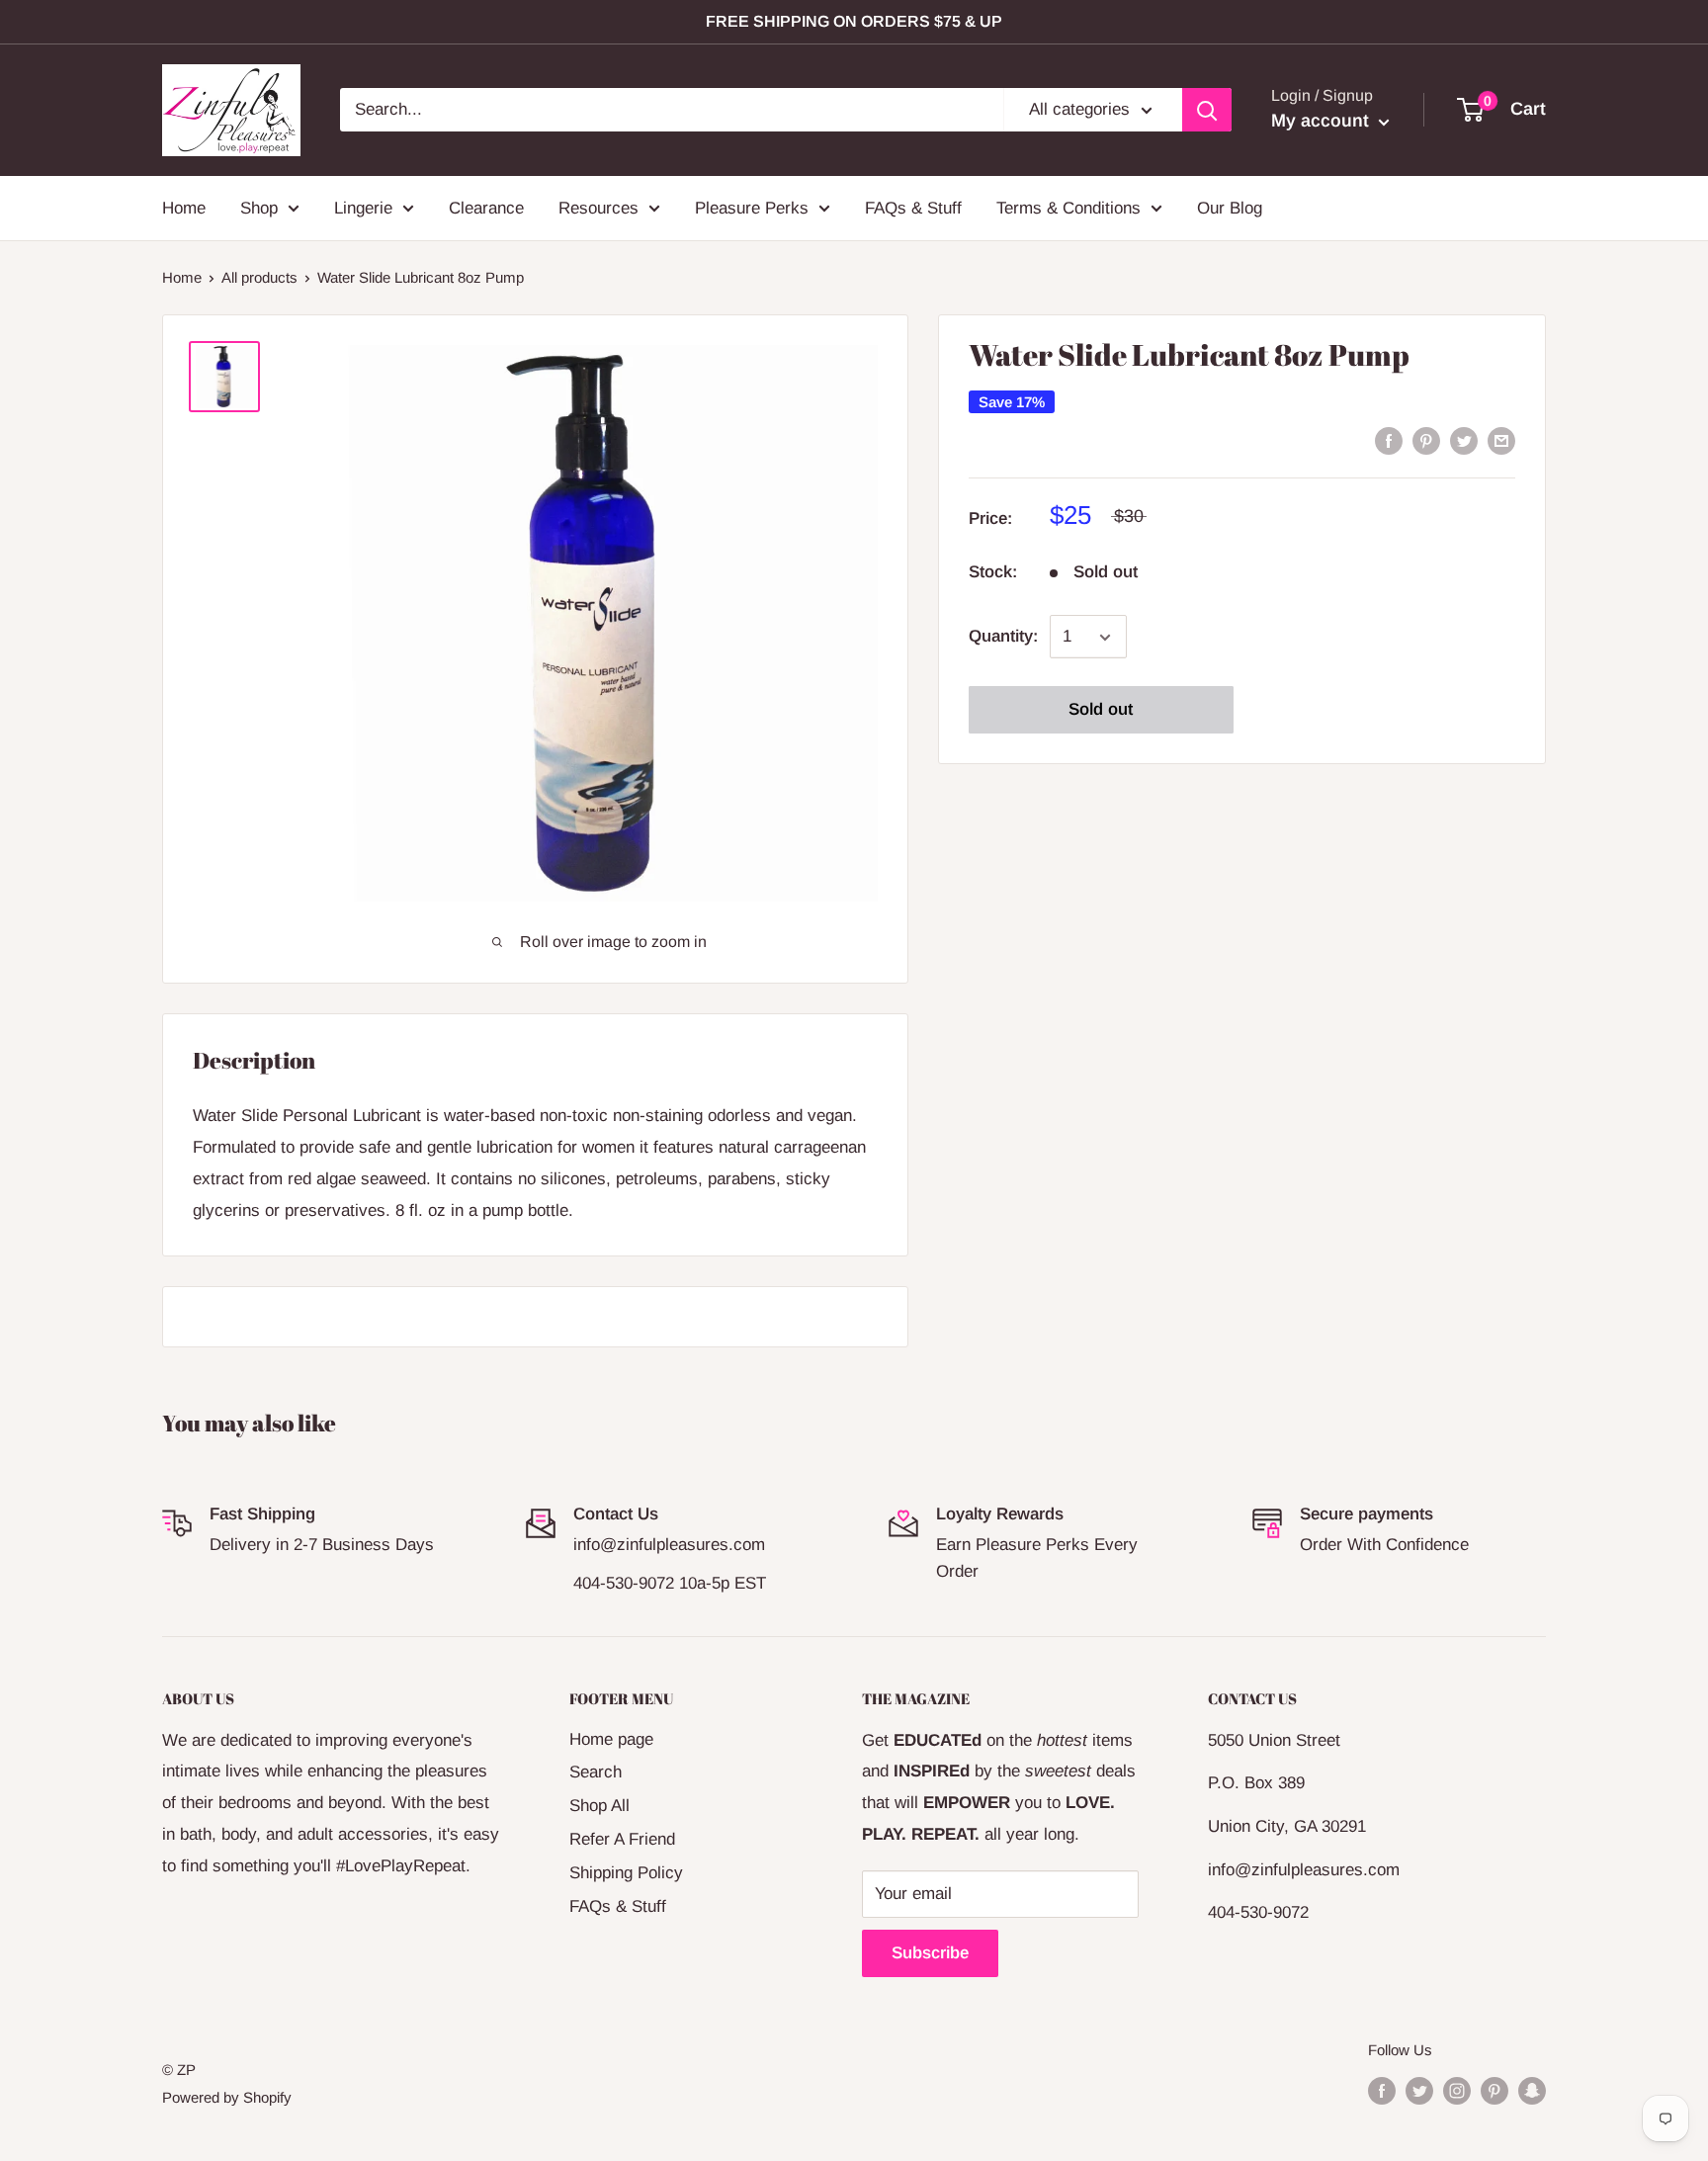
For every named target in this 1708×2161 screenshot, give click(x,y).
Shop (259, 207)
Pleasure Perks (752, 207)
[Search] (1207, 110)
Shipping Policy (626, 1873)
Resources (598, 207)
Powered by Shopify (227, 2097)
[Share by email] (1501, 440)
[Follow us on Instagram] (1457, 2090)
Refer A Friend (622, 1839)
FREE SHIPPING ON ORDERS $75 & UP (854, 21)
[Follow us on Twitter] (1419, 2090)
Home (184, 207)
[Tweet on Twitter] (1464, 440)
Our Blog (1230, 207)
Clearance (486, 207)
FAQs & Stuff (913, 207)
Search (596, 1772)
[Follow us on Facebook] (1382, 2090)
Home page (611, 1739)
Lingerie (363, 207)
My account (1323, 121)
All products (259, 277)
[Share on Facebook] (1389, 440)
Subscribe (930, 1953)
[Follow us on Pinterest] (1494, 2090)
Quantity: (1003, 637)
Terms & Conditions (1068, 207)
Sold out (1101, 710)
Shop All (599, 1806)
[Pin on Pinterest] (1426, 440)
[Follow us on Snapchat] (1532, 2090)
